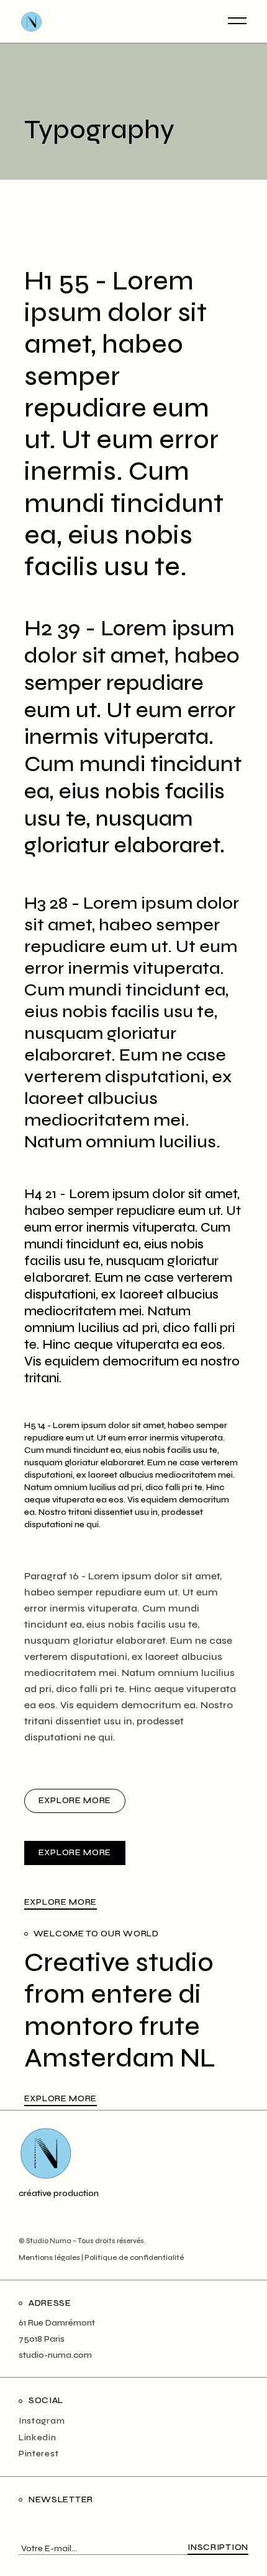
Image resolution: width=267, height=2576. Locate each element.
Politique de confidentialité (134, 2257)
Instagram (42, 2421)
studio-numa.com (55, 2355)
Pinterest (38, 2454)
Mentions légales (49, 2257)
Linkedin (38, 2437)
